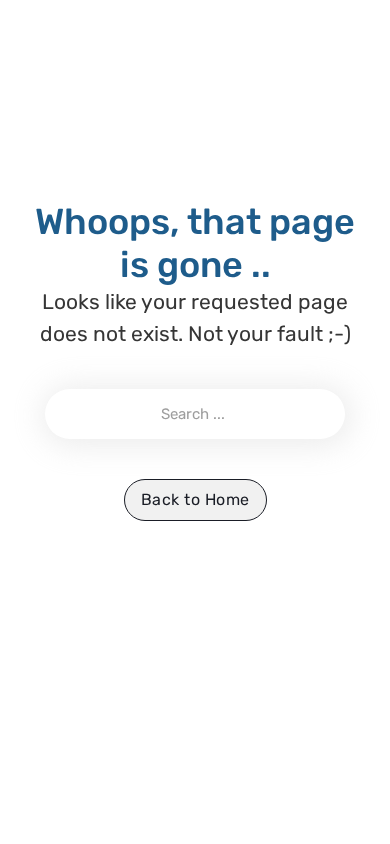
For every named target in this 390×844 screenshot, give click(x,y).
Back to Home (195, 499)
